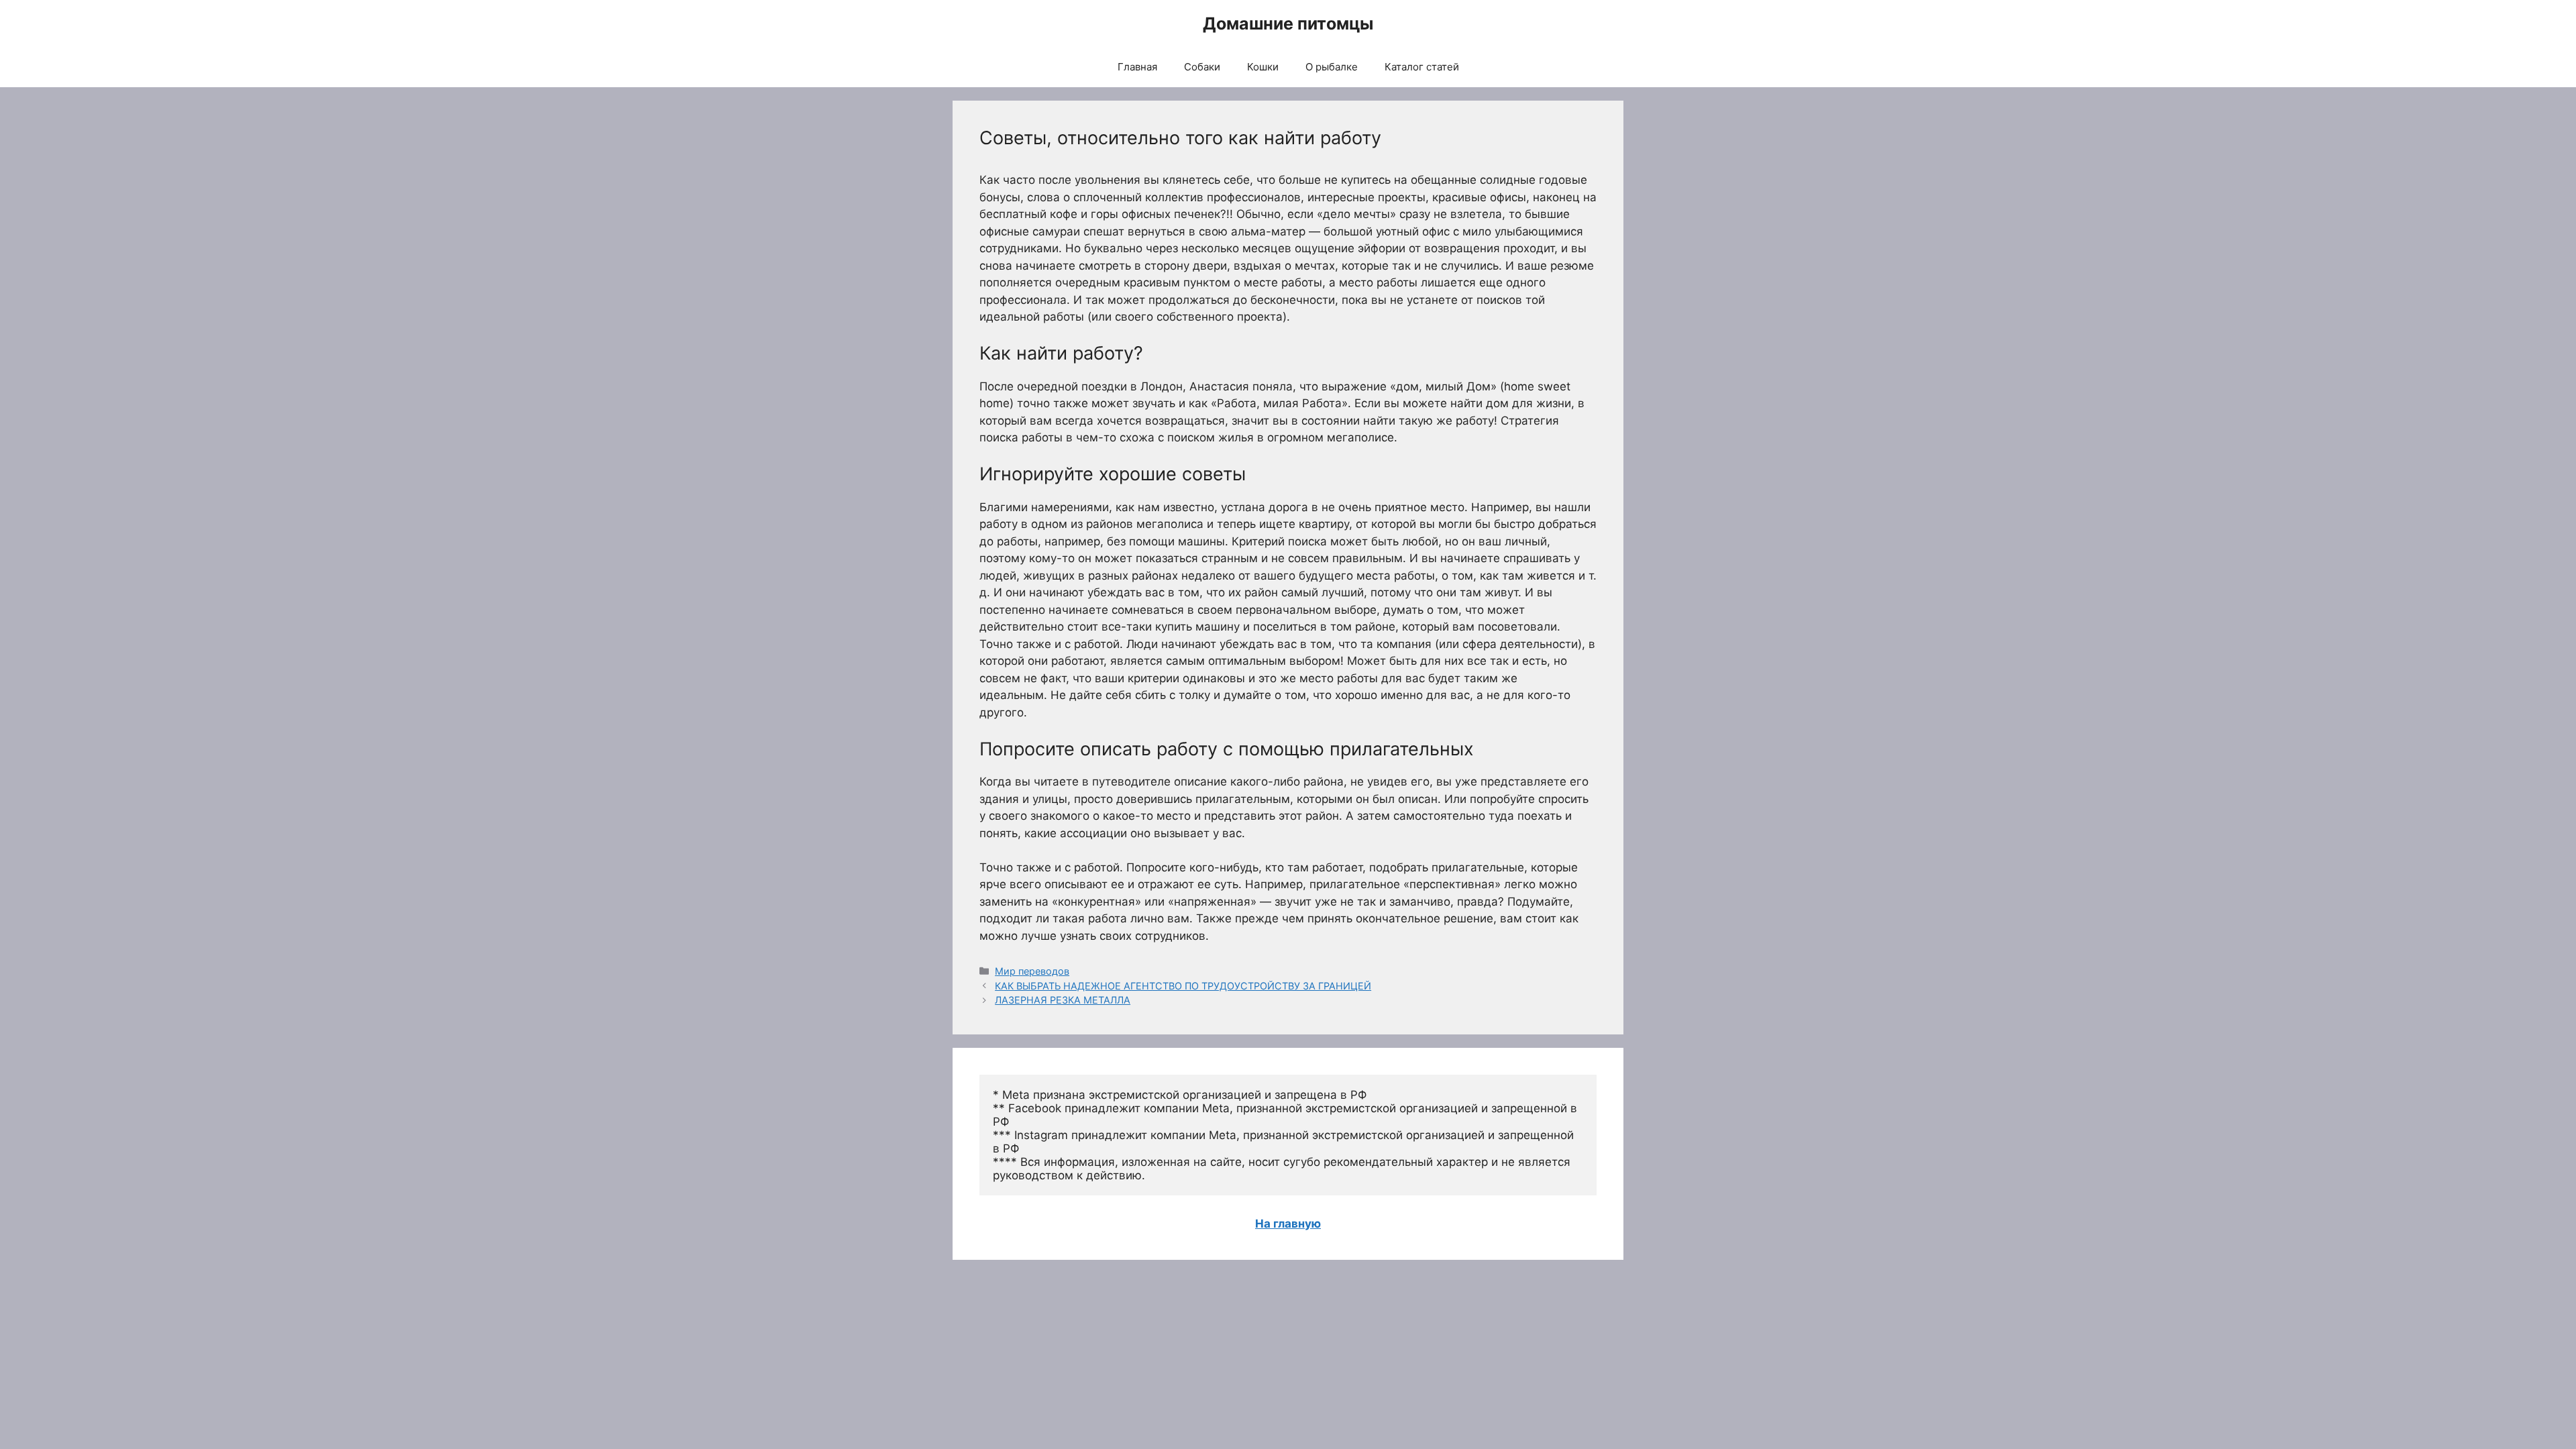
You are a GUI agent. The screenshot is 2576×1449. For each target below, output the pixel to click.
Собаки (1202, 67)
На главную (1288, 1224)
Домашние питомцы (1288, 23)
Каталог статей (1422, 67)
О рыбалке (1332, 67)
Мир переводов (1032, 971)
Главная (1137, 67)
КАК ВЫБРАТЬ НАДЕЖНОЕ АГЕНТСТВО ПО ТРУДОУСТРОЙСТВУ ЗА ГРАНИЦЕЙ (1183, 986)
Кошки (1263, 67)
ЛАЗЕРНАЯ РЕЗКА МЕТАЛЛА (1063, 1000)
